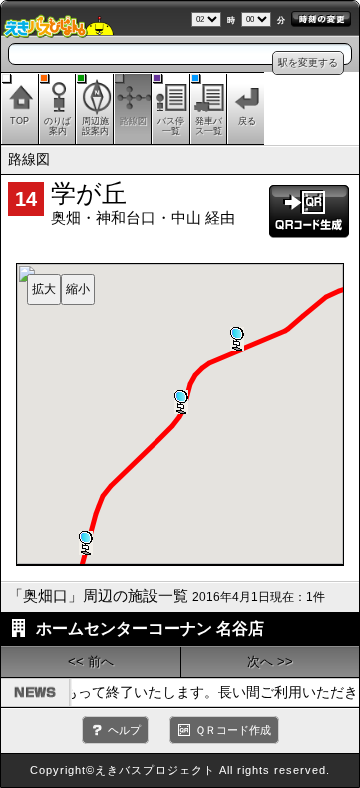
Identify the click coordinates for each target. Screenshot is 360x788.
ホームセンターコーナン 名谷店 (150, 628)
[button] (237, 339)
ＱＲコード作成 (233, 730)
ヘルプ (124, 730)
